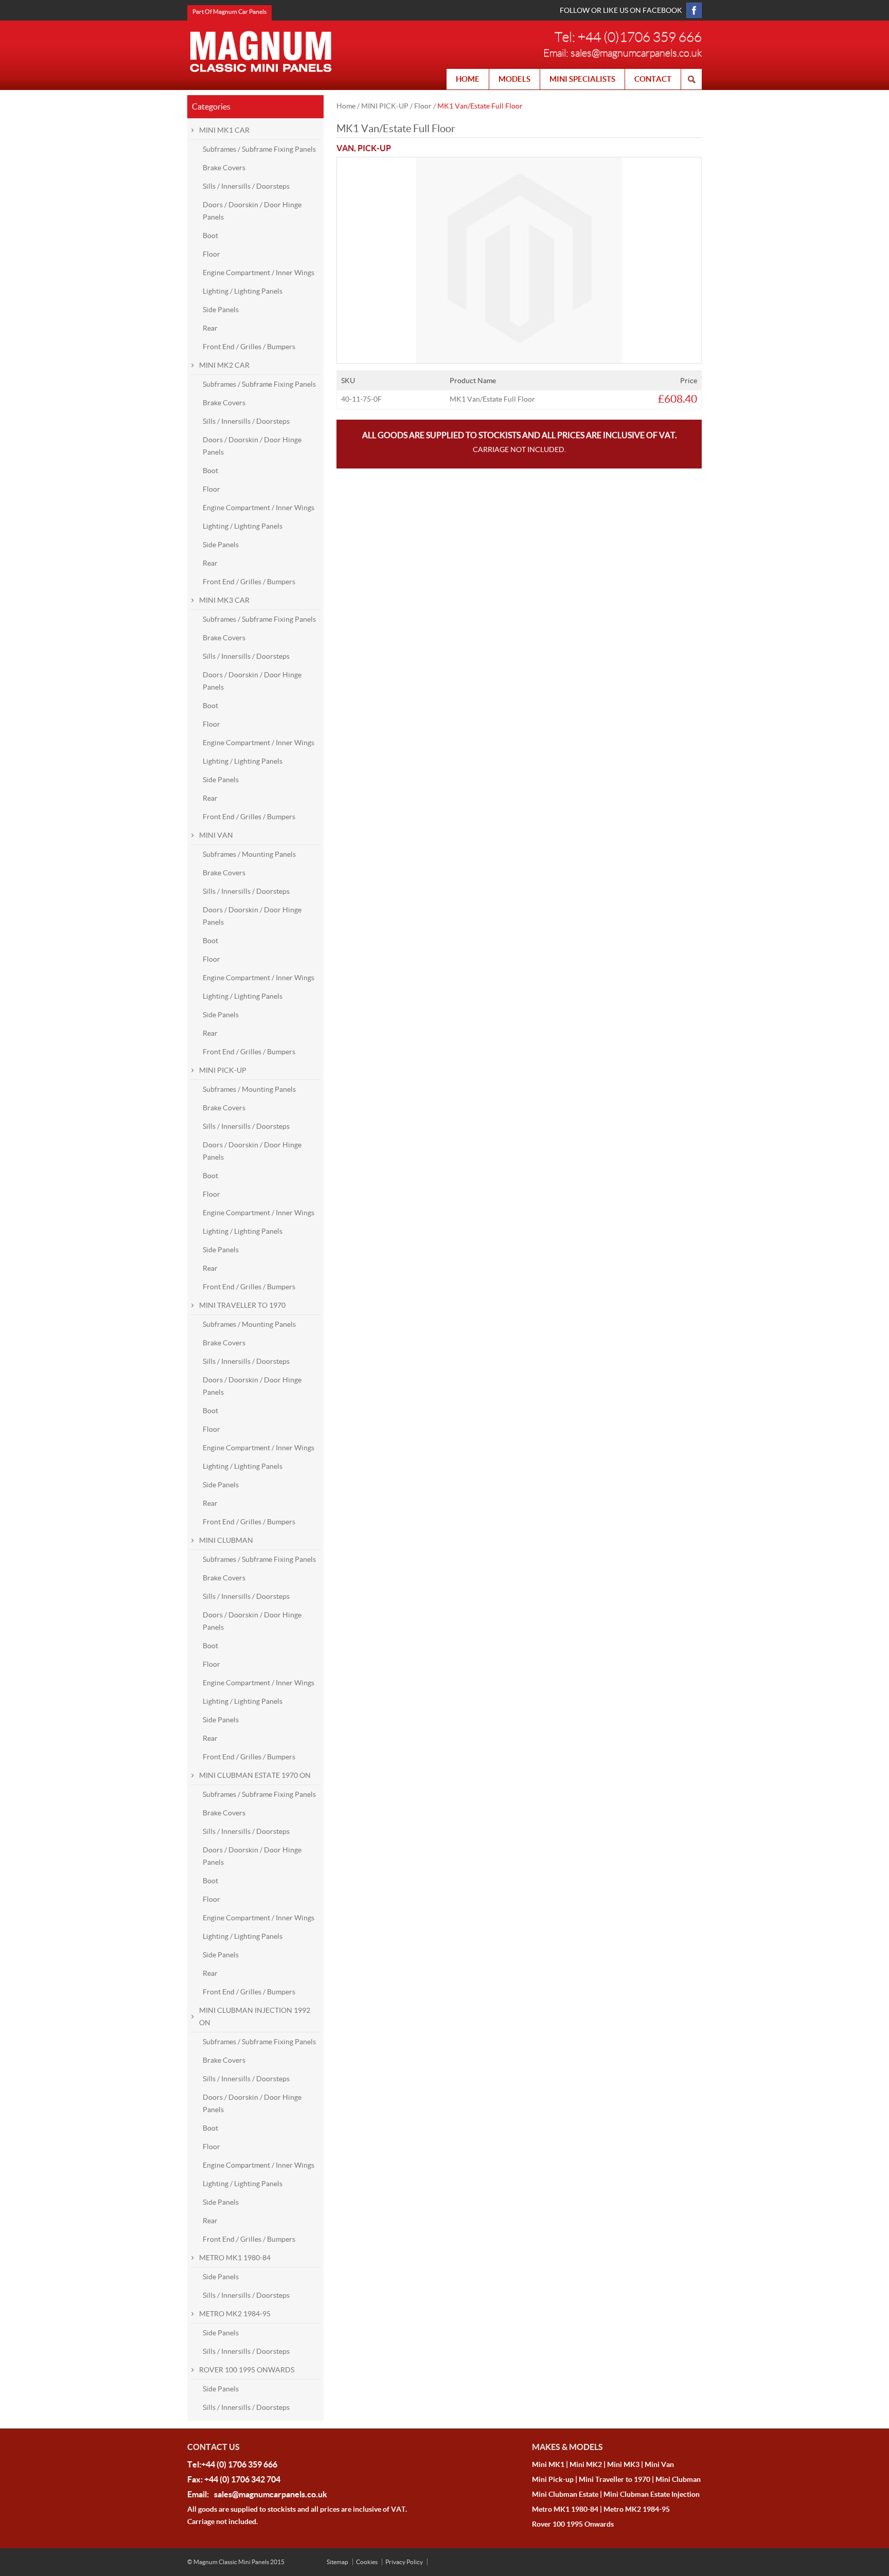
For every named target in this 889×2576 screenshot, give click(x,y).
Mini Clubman (678, 2479)
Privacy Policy (404, 2562)
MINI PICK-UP (385, 106)
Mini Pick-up (553, 2479)
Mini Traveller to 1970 (615, 2479)
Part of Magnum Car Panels (229, 12)
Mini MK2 (586, 2464)
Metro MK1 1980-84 (565, 2509)
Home (346, 106)
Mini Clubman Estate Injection (652, 2494)
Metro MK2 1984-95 (637, 2509)
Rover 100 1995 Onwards (573, 2524)
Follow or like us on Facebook (621, 10)
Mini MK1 (548, 2464)
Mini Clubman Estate (565, 2494)
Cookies (367, 2562)
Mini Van (659, 2464)
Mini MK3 (623, 2464)
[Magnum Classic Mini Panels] (261, 51)
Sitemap (337, 2562)
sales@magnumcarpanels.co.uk (636, 53)
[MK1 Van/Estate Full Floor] (519, 164)
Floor (423, 106)
